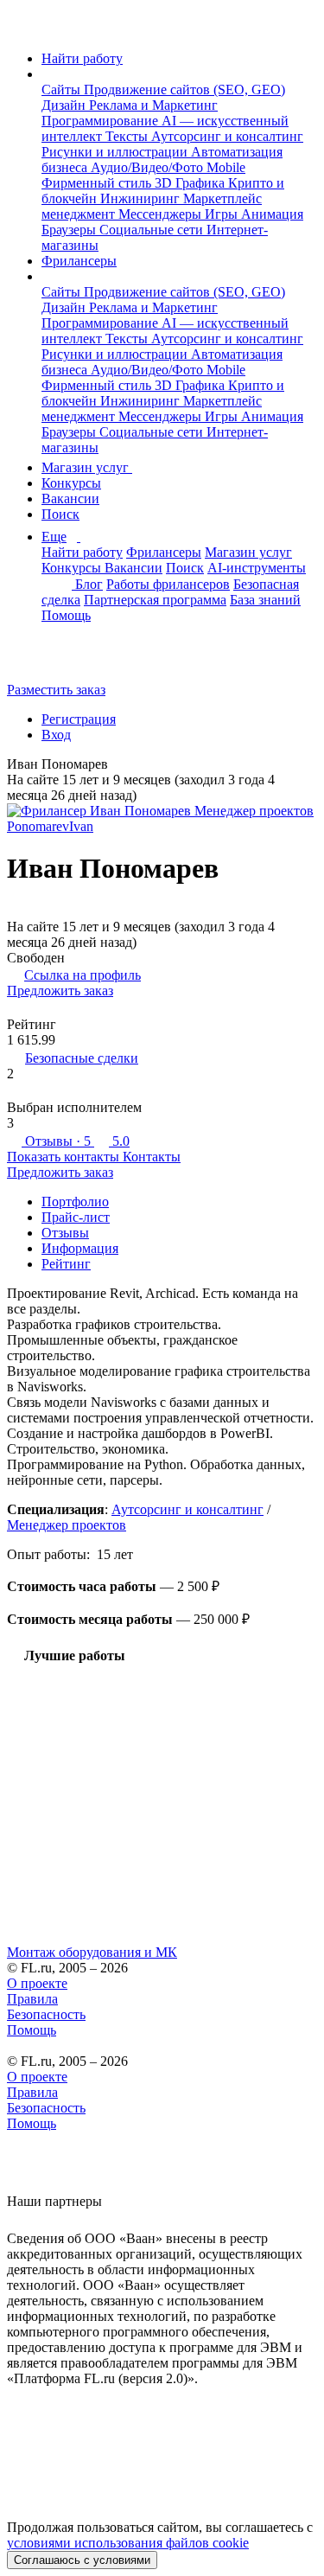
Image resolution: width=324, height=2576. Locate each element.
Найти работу (82, 58)
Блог (89, 584)
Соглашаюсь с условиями (82, 2560)
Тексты (128, 136)
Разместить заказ (56, 690)
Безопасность (46, 2014)
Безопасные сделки (82, 1058)
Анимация (272, 214)
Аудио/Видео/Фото (149, 167)
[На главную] (23, 29)
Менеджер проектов (67, 1525)
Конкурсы (71, 483)
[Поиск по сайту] (55, 660)
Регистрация (79, 719)
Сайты (63, 89)
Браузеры (70, 230)
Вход (56, 735)
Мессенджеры (162, 214)
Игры (223, 214)
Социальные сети (153, 230)
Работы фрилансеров (168, 584)
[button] (47, 74)
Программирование (102, 121)
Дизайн (65, 105)
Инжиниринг (142, 198)
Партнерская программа (155, 600)
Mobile (226, 167)
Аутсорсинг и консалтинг (227, 136)
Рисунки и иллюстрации (116, 152)
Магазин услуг (87, 467)
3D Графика (191, 183)
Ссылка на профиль (83, 975)
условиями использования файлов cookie (128, 2543)
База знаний (265, 600)
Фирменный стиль (98, 183)
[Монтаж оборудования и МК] (162, 1813)
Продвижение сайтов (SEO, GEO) (184, 89)
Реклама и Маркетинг (153, 105)
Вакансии (70, 499)
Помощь (66, 615)
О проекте (37, 1983)
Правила (32, 1999)
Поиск (60, 514)
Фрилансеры (79, 261)
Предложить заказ (60, 991)
